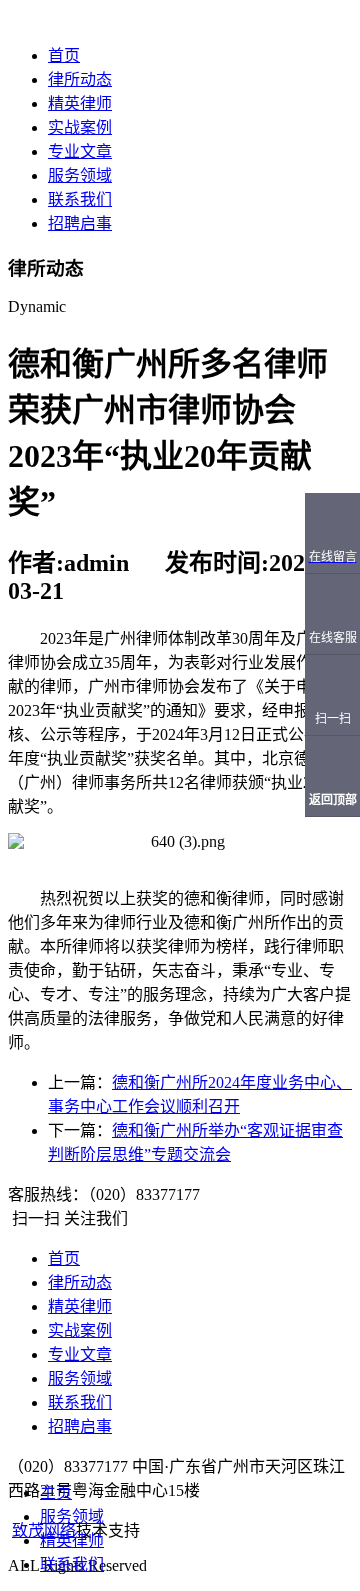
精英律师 (80, 103)
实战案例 (80, 127)
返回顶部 (333, 800)
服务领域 (80, 175)
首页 (64, 55)
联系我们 (80, 199)
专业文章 (80, 151)
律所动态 (80, 79)
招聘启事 (80, 223)
